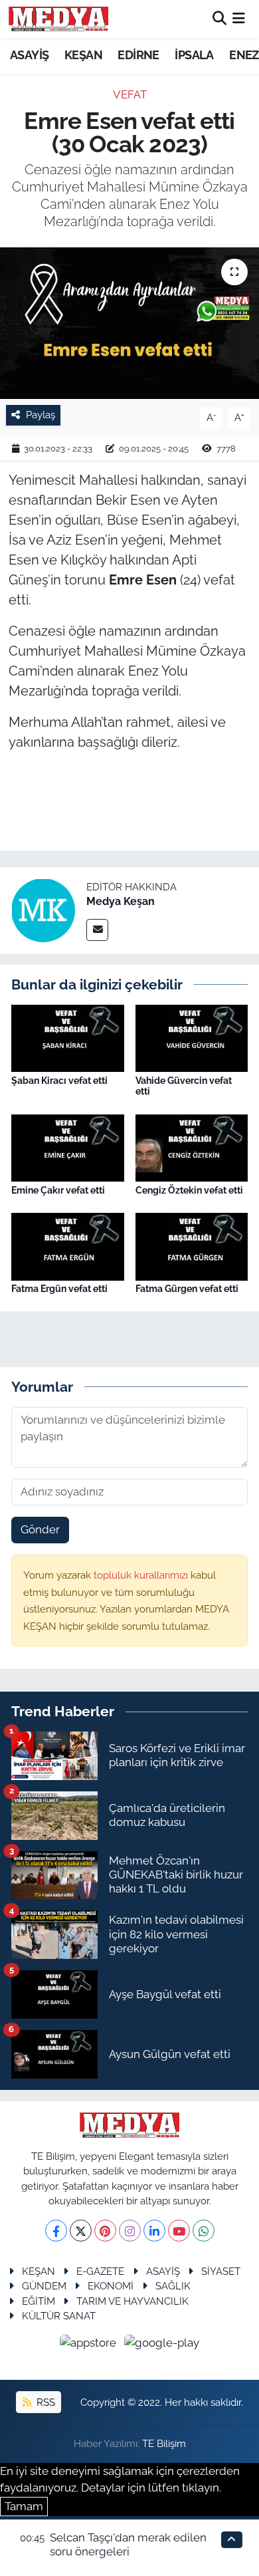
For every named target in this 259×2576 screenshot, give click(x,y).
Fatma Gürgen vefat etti (187, 1289)
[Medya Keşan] (43, 909)
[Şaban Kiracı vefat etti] (68, 1037)
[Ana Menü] (239, 19)
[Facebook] (56, 2231)
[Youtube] (179, 2231)
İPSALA (194, 55)
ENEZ (244, 55)
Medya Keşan (121, 901)
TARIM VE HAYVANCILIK (132, 2301)
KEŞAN (83, 55)
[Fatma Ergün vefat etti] (68, 1245)
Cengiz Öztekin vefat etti (189, 1190)
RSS (44, 2402)
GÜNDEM (44, 2286)
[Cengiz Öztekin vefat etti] (192, 1147)
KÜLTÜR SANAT (59, 2316)
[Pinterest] (105, 2231)
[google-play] (162, 2345)
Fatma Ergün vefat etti (59, 1289)
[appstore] (90, 2345)
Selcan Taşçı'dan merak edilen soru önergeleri (128, 2544)
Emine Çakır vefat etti (58, 1190)
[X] (81, 2231)
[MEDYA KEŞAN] (58, 19)
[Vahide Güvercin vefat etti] (192, 1037)
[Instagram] (130, 2231)
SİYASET (221, 2271)
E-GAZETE (100, 2271)
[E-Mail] (97, 930)
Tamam (24, 2506)
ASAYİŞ (29, 55)
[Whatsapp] (204, 2231)
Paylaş (41, 415)
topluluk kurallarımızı (142, 1575)
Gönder (40, 1529)
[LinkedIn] (154, 2231)
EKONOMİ (111, 2286)
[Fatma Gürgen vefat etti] (192, 1245)
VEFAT (130, 94)
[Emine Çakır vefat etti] (68, 1147)
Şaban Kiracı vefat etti (59, 1081)
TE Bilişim (164, 2443)
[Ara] (219, 19)
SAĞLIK (173, 2286)
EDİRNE (138, 55)
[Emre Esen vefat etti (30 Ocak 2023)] (129, 323)
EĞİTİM (39, 2301)
